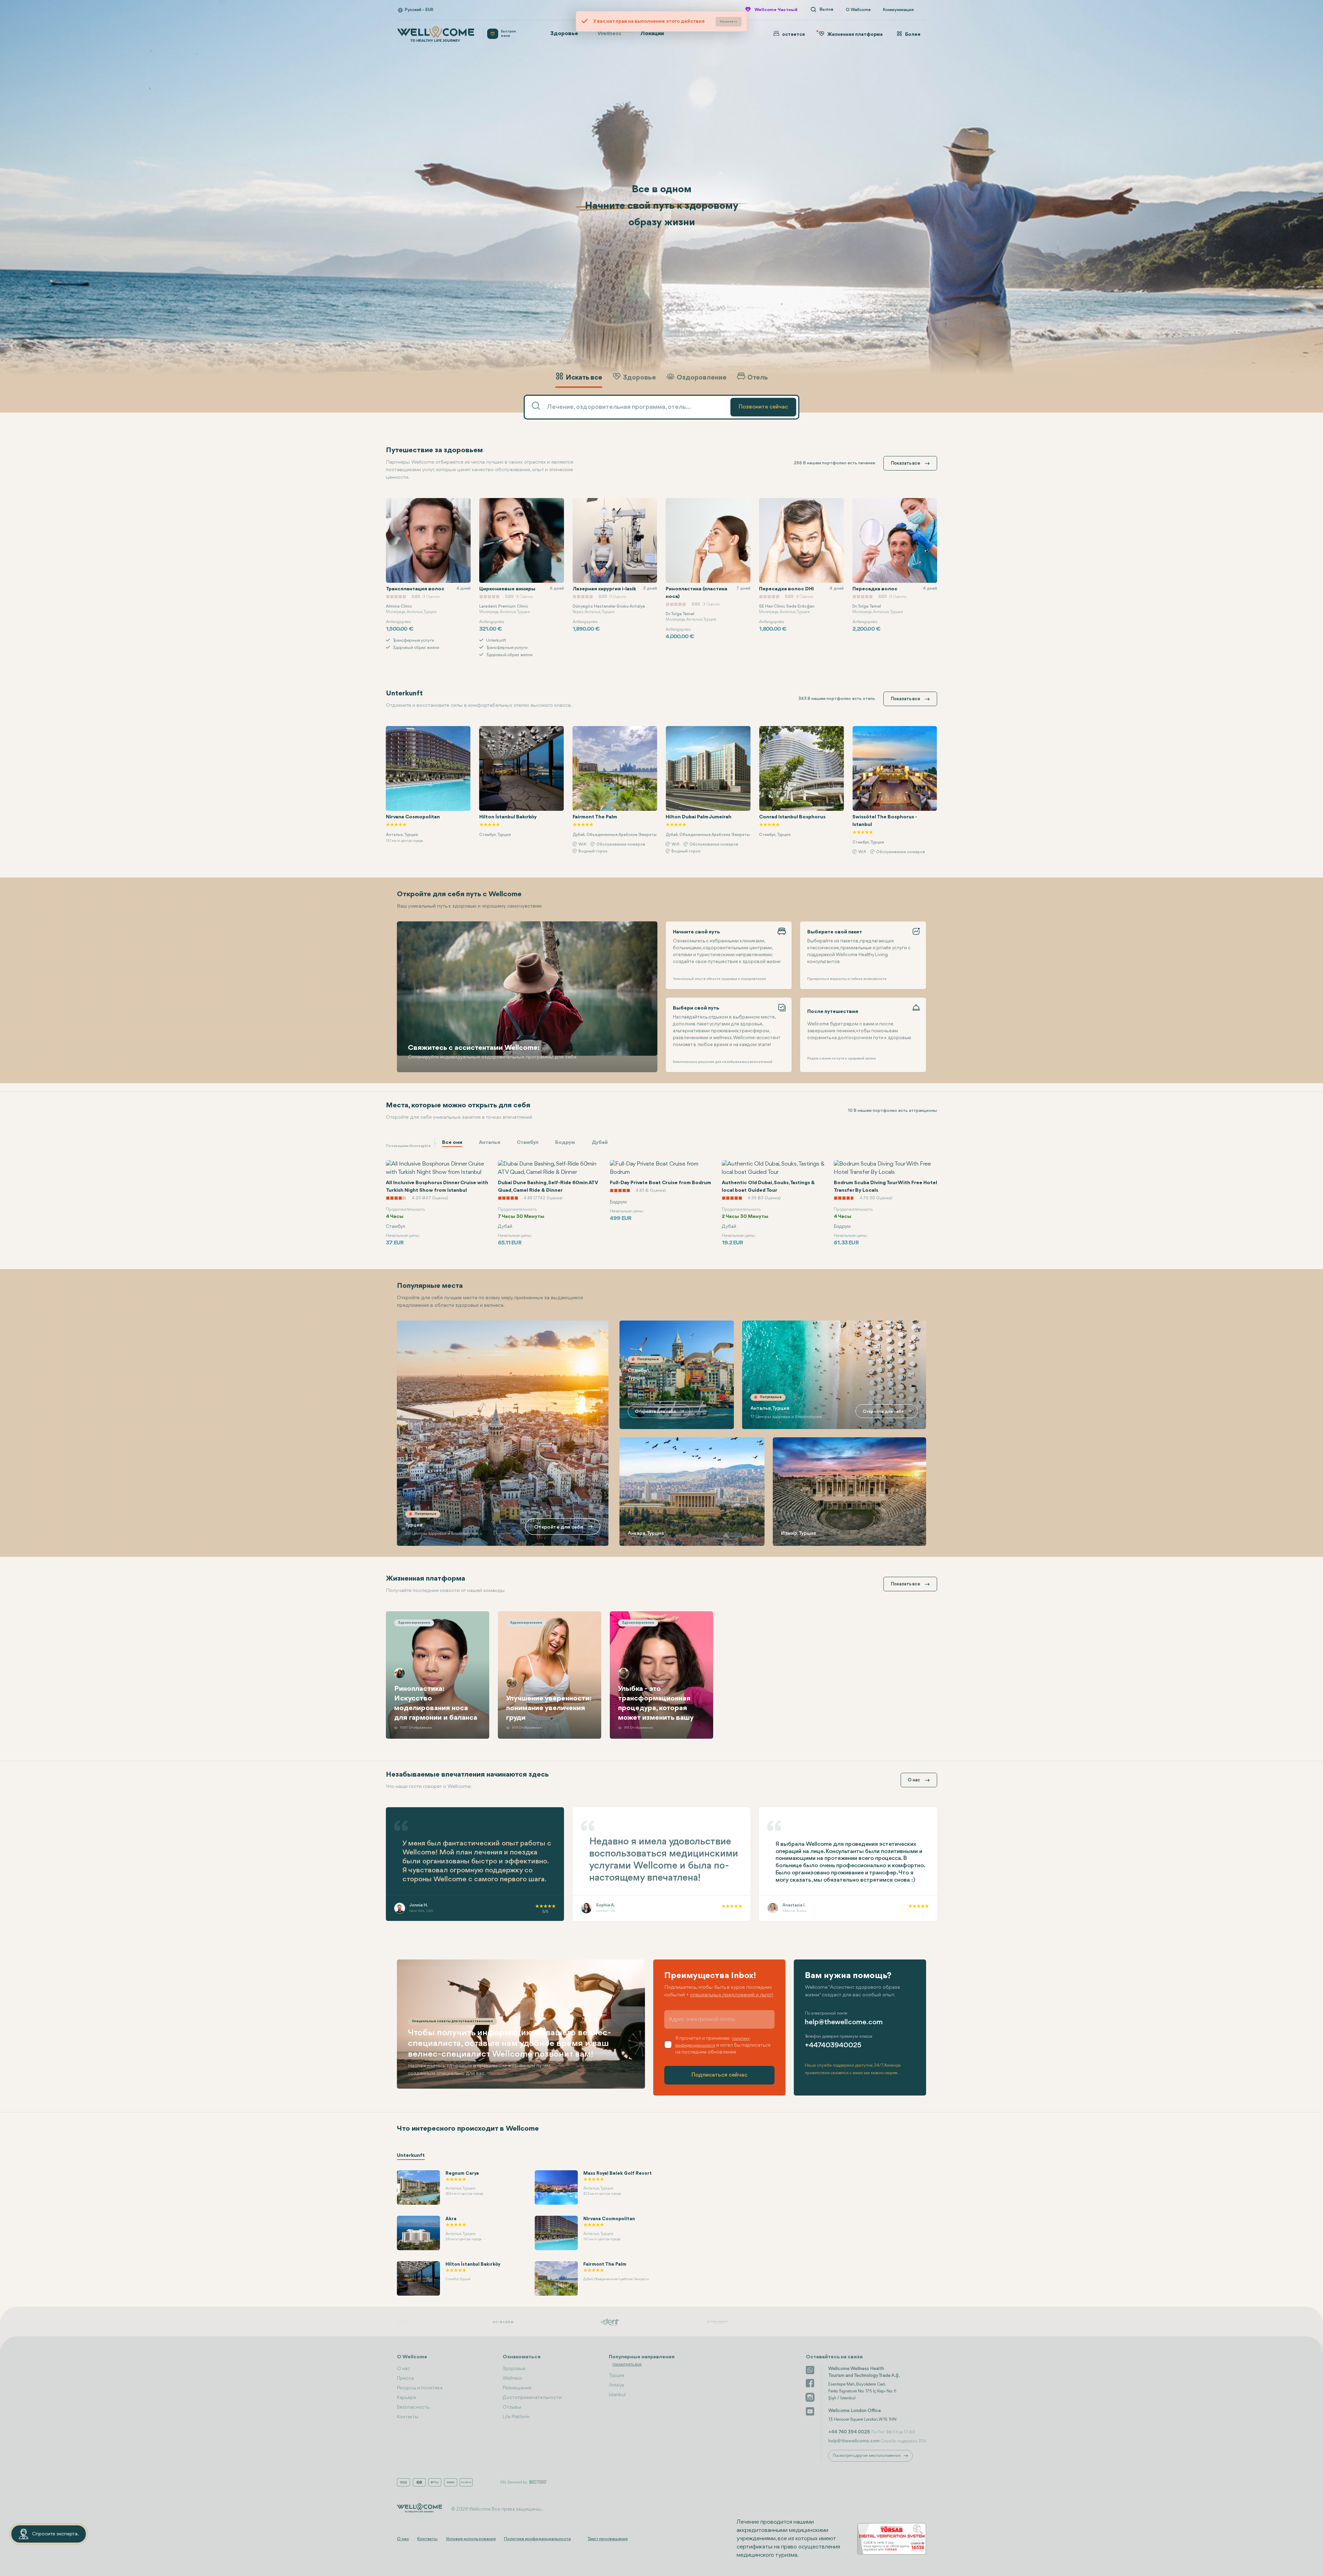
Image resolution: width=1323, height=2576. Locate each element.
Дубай (600, 1143)
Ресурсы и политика (420, 2388)
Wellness (613, 32)
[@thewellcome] (810, 2411)
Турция (617, 2376)
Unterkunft (411, 2156)
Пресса (405, 2378)
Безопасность (413, 2407)
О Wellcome (858, 10)
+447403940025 (833, 2045)
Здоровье (564, 34)
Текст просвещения (608, 2539)
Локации (652, 34)
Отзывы (512, 2407)
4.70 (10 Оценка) (540, 1198)
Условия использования (471, 2539)
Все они (452, 1143)
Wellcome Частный (776, 10)
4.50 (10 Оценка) (764, 1198)
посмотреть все (627, 2364)
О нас (403, 2369)
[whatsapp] (810, 2369)
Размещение (517, 2388)
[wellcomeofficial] (810, 2383)
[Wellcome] (436, 34)
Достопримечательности (532, 2398)
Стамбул (528, 1143)
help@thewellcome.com (844, 2022)
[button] (918, 397)
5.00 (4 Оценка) (875, 1182)
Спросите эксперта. (55, 2534)
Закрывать (729, 22)
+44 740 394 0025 (849, 2432)
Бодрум (565, 1143)
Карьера (406, 2398)
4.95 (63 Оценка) (428, 1198)
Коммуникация (898, 10)
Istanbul (617, 2395)
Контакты (408, 2417)
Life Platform (516, 2417)
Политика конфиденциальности (537, 2539)
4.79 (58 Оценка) (652, 1182)
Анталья (490, 1143)
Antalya (616, 2385)
